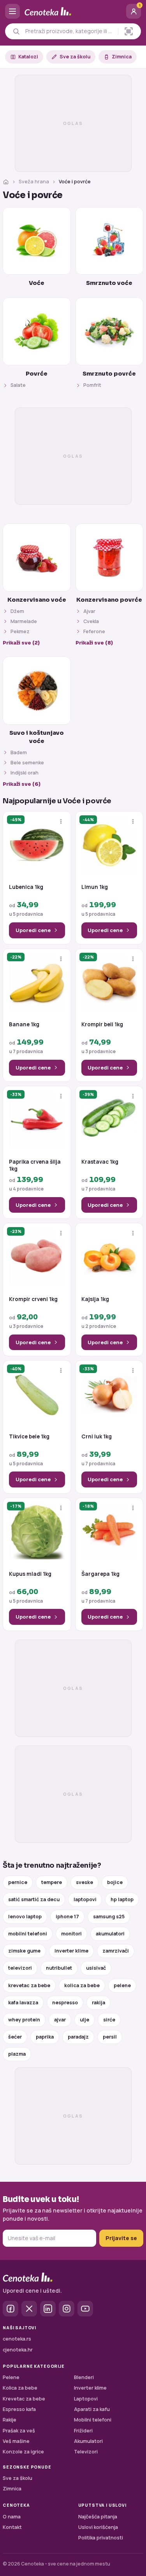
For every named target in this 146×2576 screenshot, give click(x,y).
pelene (122, 1985)
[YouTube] (85, 2309)
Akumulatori (88, 2441)
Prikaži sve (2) (21, 643)
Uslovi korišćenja (98, 2527)
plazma (17, 2054)
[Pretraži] (16, 31)
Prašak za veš (19, 2431)
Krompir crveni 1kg (33, 1299)
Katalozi (28, 57)
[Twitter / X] (29, 2309)
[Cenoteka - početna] (73, 11)
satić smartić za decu (34, 1899)
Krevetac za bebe (24, 2399)
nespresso (65, 2003)
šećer (15, 2037)
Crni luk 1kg (97, 1437)
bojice (115, 1882)
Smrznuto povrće (109, 374)
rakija (99, 2003)
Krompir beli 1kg (102, 1025)
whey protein (24, 2020)
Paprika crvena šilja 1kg (35, 1165)
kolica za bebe (82, 1985)
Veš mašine (16, 2441)
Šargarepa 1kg (100, 1574)
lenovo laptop (25, 1917)
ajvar (60, 2020)
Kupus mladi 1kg (30, 1574)
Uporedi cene (33, 930)
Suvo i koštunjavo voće (37, 737)
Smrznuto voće (109, 283)
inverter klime (71, 1951)
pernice (18, 1882)
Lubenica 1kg (26, 887)
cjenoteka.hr (18, 2350)
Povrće (37, 374)
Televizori (86, 2452)
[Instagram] (67, 2309)
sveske (84, 1882)
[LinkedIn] (48, 2309)
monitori (71, 1934)
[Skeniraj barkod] (129, 31)
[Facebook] (11, 2309)
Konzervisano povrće (109, 600)
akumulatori (110, 1934)
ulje (84, 2020)
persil (110, 2037)
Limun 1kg (95, 887)
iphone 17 (67, 1917)
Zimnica (122, 57)
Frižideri (83, 2431)
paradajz (78, 2037)
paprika (45, 2037)
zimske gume (24, 1951)
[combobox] (69, 31)
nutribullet (59, 1968)
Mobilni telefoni (93, 2420)
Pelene (11, 2377)
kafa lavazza (23, 2003)
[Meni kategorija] (12, 11)
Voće (37, 283)
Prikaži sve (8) (94, 643)
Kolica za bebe (20, 2388)
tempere (52, 1882)
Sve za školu (75, 57)
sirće (109, 2020)
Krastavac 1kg (100, 1162)
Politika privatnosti (101, 2538)
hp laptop (122, 1899)
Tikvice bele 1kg (29, 1437)
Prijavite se (121, 2238)
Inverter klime (90, 2388)
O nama (12, 2517)
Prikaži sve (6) (22, 784)
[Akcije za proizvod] (61, 821)
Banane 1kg (24, 1025)
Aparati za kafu (92, 2409)
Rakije (10, 2420)
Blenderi (84, 2377)
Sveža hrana (34, 182)
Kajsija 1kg (95, 1299)
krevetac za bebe (29, 1985)
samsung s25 (109, 1917)
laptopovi (85, 1899)
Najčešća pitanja (98, 2517)
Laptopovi (86, 2399)
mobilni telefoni (28, 1934)
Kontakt (12, 2527)
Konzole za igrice (23, 2452)
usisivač (96, 1968)
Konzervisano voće (37, 600)
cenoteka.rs (17, 2339)
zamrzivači (116, 1951)
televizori (20, 1968)
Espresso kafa (19, 2409)
